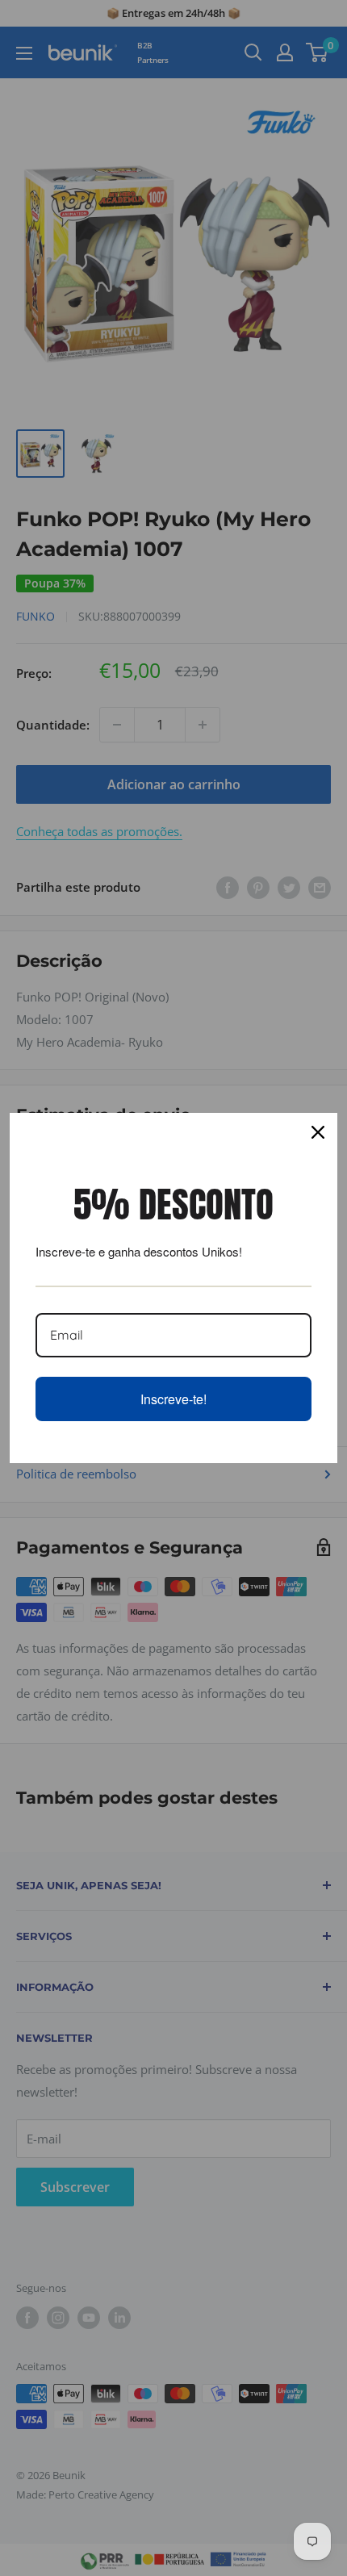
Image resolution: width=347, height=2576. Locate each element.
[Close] (318, 1132)
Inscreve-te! (173, 1399)
